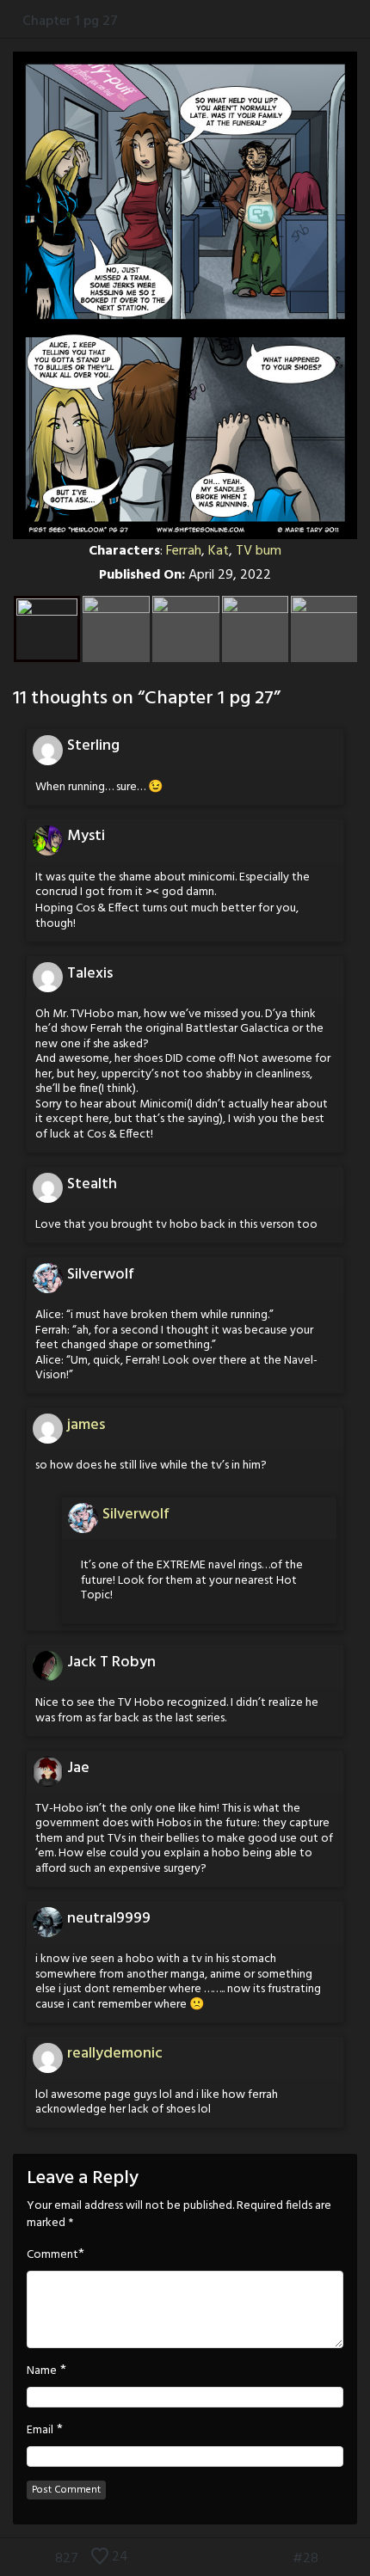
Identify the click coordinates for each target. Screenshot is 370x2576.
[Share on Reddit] (361, 21)
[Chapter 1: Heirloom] (252, 2559)
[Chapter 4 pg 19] (359, 2559)
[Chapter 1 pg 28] (333, 2559)
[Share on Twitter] (326, 21)
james (86, 1425)
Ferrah (184, 551)
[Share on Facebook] (308, 21)
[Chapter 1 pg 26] (278, 2559)
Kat (219, 551)
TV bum (259, 551)
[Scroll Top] (11, 2559)
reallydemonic (115, 2054)
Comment (52, 2255)
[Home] (11, 21)
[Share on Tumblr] (343, 21)
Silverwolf (136, 1515)
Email (40, 2431)
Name (42, 2371)
